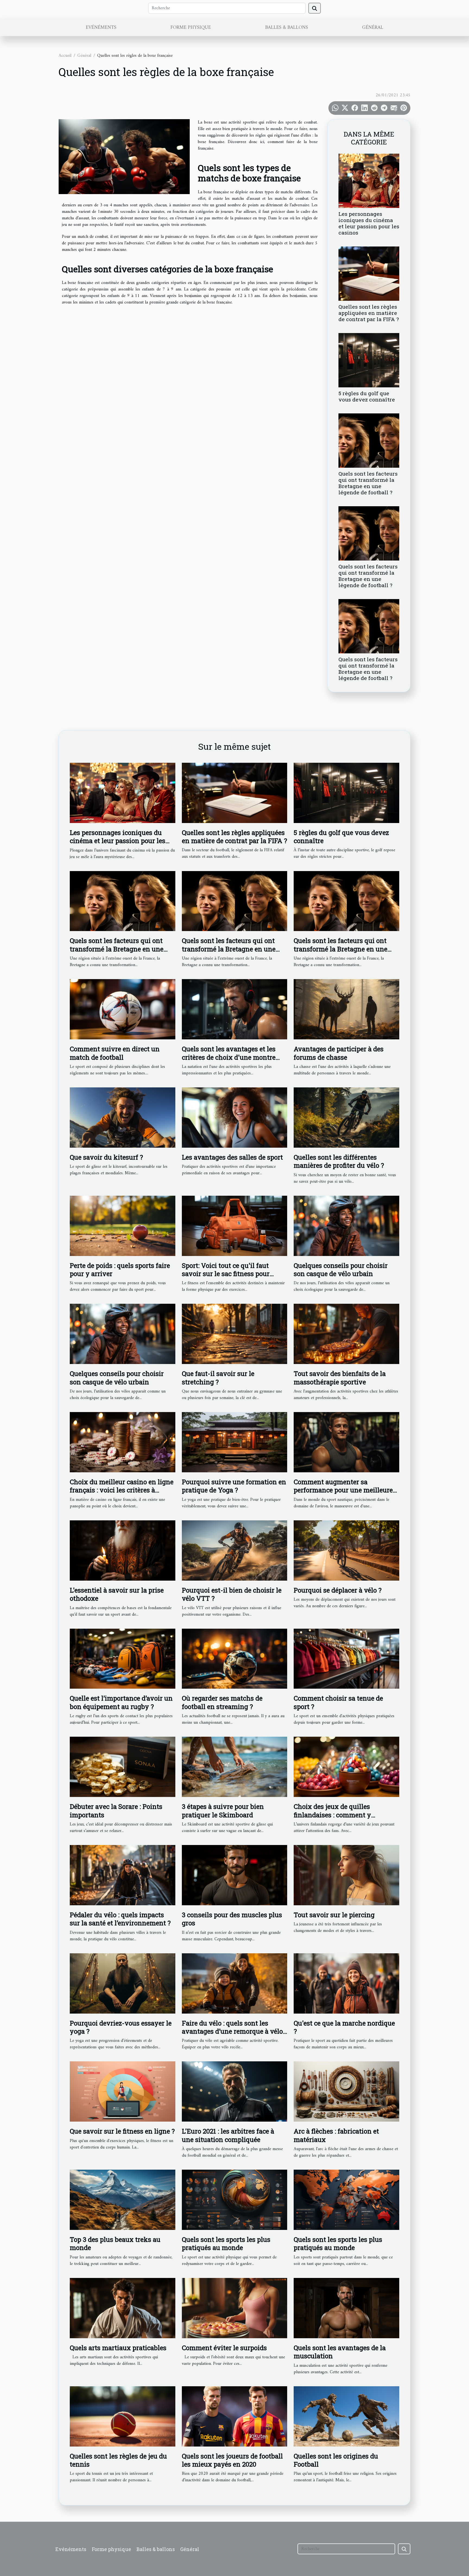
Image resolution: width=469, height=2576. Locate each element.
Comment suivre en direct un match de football (115, 1053)
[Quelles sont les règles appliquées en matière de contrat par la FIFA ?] (369, 273)
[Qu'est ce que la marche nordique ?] (346, 1983)
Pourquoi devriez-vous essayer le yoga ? (121, 2027)
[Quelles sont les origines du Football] (346, 2416)
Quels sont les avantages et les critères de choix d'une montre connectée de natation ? (229, 1057)
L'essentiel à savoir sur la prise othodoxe (117, 1594)
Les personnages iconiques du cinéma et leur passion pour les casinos (369, 223)
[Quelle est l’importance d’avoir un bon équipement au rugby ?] (123, 1659)
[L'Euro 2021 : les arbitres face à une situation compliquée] (235, 2091)
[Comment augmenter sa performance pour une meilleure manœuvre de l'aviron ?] (346, 1442)
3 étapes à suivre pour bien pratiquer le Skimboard (223, 1811)
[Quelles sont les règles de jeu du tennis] (123, 2416)
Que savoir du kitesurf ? (106, 1157)
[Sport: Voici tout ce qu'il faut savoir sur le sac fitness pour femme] (235, 1226)
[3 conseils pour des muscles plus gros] (235, 1875)
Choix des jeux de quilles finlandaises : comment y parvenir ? (332, 1815)
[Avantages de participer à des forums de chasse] (346, 1009)
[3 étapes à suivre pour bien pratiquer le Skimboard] (235, 1767)
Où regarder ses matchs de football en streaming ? (222, 1702)
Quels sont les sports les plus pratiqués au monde (226, 2243)
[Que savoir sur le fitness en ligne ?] (123, 2091)
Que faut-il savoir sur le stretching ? (218, 1378)
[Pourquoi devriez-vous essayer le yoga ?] (123, 1983)
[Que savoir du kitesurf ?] (123, 1117)
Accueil (65, 56)
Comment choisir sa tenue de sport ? (338, 1702)
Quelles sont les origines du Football (336, 2460)
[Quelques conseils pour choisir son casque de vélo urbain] (346, 1226)
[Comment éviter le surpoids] (235, 2308)
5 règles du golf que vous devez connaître (367, 396)
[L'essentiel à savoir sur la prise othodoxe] (123, 1550)
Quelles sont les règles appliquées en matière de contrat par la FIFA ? (369, 313)
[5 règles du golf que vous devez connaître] (369, 360)
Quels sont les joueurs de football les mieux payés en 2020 (232, 2460)
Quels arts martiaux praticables (118, 2348)
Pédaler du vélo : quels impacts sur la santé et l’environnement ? (120, 1919)
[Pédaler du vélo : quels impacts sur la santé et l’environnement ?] (123, 1875)
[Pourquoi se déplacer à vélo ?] (346, 1550)
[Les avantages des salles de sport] (235, 1117)
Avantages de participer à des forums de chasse (339, 1053)
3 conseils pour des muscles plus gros (232, 1919)
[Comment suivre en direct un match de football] (123, 1009)
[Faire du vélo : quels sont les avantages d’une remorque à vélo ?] (235, 1983)
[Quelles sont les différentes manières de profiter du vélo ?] (346, 1117)
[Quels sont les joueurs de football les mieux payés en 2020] (235, 2416)
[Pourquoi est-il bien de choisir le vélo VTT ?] (235, 1550)
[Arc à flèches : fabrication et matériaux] (346, 2091)
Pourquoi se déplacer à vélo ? (338, 1590)
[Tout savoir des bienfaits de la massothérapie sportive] (346, 1334)
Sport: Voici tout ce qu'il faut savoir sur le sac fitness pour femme (226, 1274)
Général (373, 28)
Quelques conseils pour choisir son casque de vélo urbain (341, 1270)
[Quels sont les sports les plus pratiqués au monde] (235, 2200)
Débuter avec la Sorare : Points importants (116, 1811)
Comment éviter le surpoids (224, 2348)
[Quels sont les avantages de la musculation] (346, 2308)
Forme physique (191, 28)
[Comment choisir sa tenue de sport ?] (346, 1659)
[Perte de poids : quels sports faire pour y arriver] (123, 1226)
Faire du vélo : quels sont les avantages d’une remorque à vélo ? (232, 2031)
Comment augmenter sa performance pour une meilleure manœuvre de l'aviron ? (343, 1490)
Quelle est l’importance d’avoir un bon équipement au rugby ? (121, 1702)
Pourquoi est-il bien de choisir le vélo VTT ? (232, 1594)
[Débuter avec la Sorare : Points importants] (123, 1767)
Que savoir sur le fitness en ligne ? (122, 2131)
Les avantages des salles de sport (232, 1157)
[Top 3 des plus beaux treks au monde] (123, 2200)
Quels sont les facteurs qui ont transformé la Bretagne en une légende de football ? (368, 483)
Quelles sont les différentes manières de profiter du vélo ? (339, 1161)
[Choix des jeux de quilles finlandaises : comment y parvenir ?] (346, 1767)
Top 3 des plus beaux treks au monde (115, 2243)
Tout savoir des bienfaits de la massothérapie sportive (340, 1378)
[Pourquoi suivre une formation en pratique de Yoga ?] (235, 1442)
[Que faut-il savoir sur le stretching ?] (235, 1334)
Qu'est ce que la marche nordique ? (344, 2027)
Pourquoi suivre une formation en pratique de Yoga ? (234, 1486)
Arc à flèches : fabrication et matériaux (336, 2135)
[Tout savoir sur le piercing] (346, 1875)
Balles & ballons (287, 28)
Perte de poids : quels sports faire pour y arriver (120, 1270)
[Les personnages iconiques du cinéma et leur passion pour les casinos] (369, 181)
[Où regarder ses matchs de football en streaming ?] (235, 1659)
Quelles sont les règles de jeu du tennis (118, 2460)
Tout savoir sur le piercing (334, 1915)
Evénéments (101, 28)
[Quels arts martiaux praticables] (123, 2308)
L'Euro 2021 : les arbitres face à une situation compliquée (228, 2135)
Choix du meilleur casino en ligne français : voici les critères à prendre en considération (122, 1490)
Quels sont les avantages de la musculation (340, 2352)
